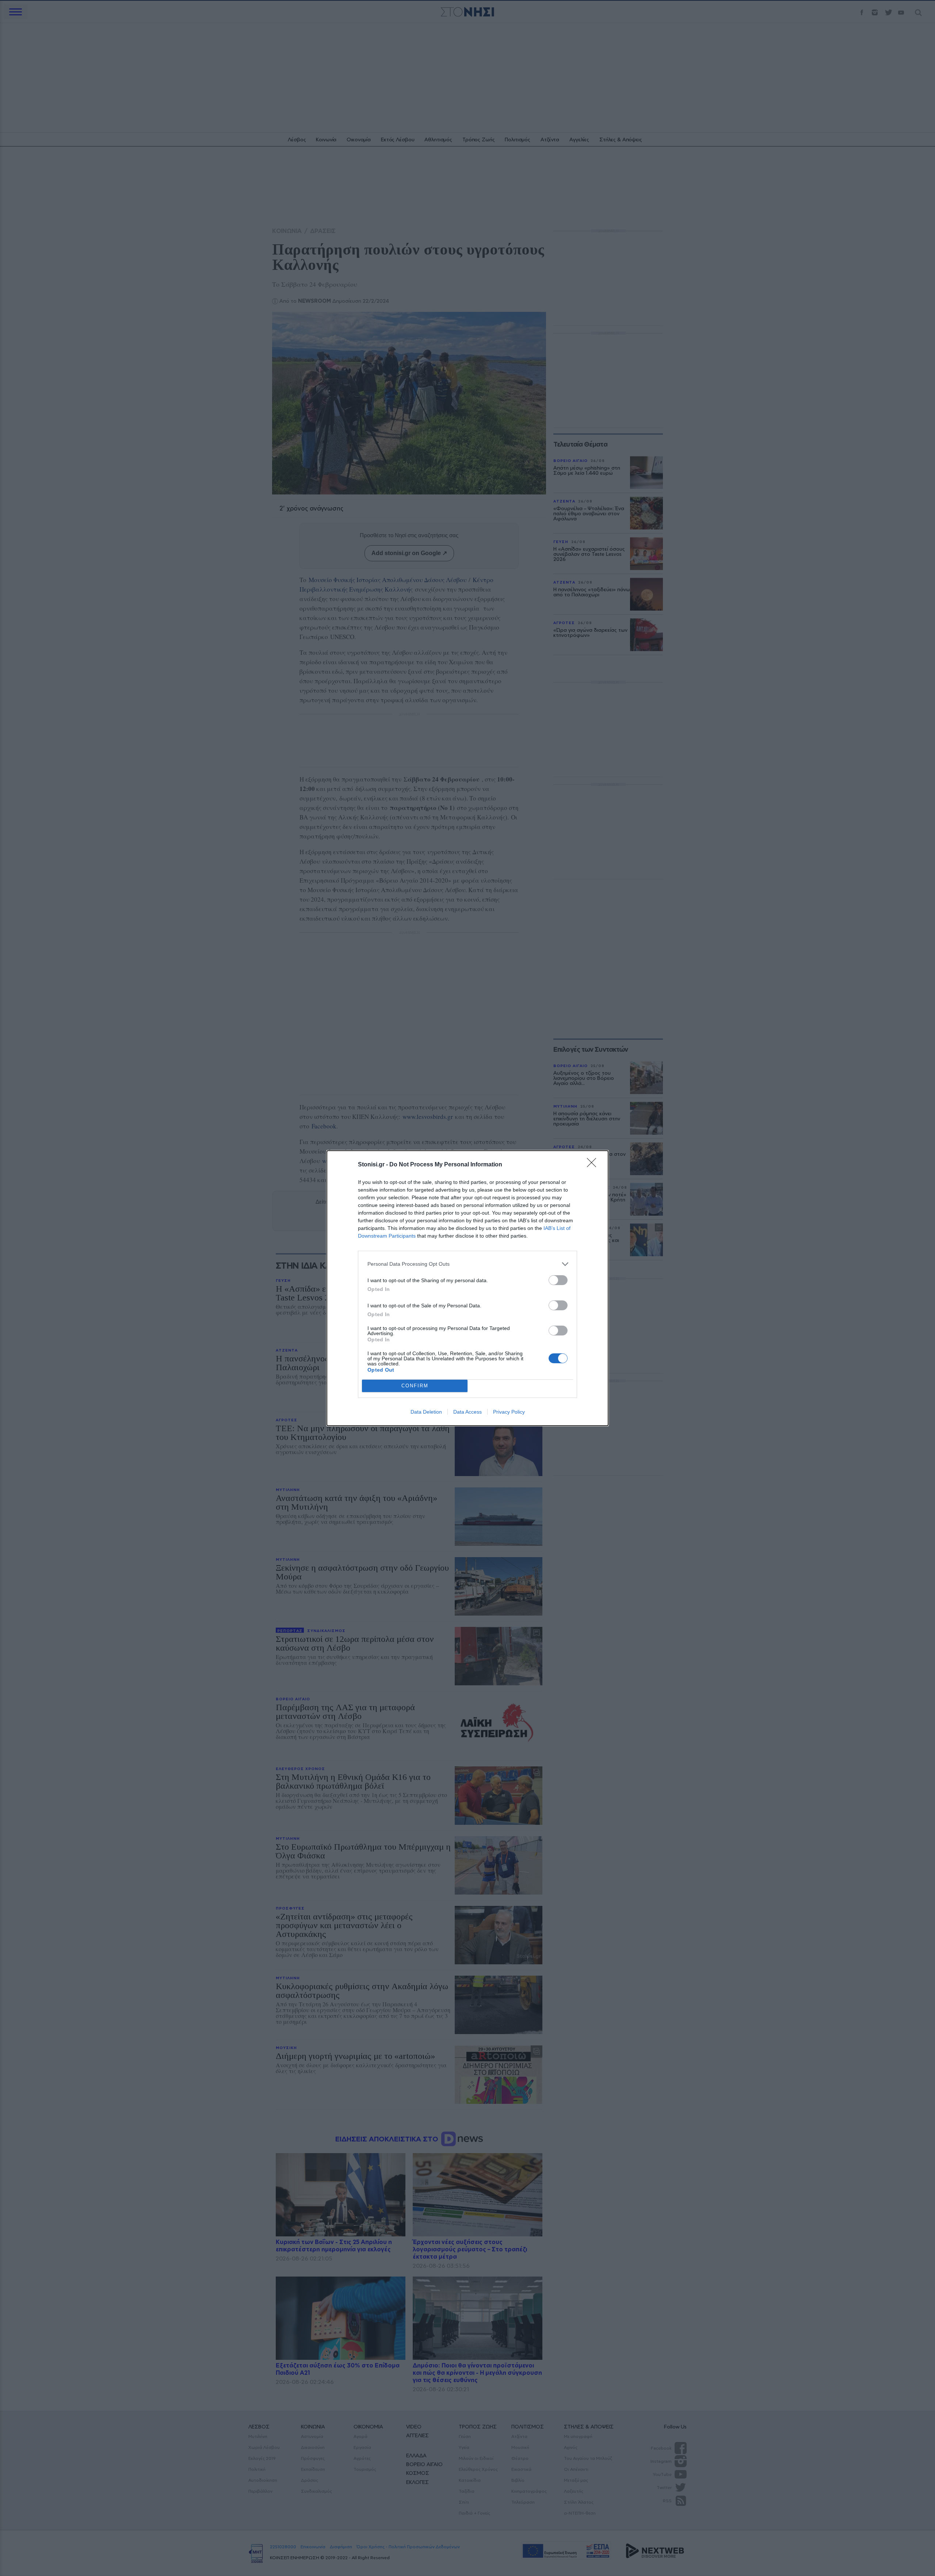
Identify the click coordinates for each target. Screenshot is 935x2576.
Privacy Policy (509, 1412)
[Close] (594, 1165)
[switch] (558, 1280)
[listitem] (467, 1264)
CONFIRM (415, 1386)
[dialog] (467, 1288)
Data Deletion (426, 1412)
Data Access (467, 1412)
